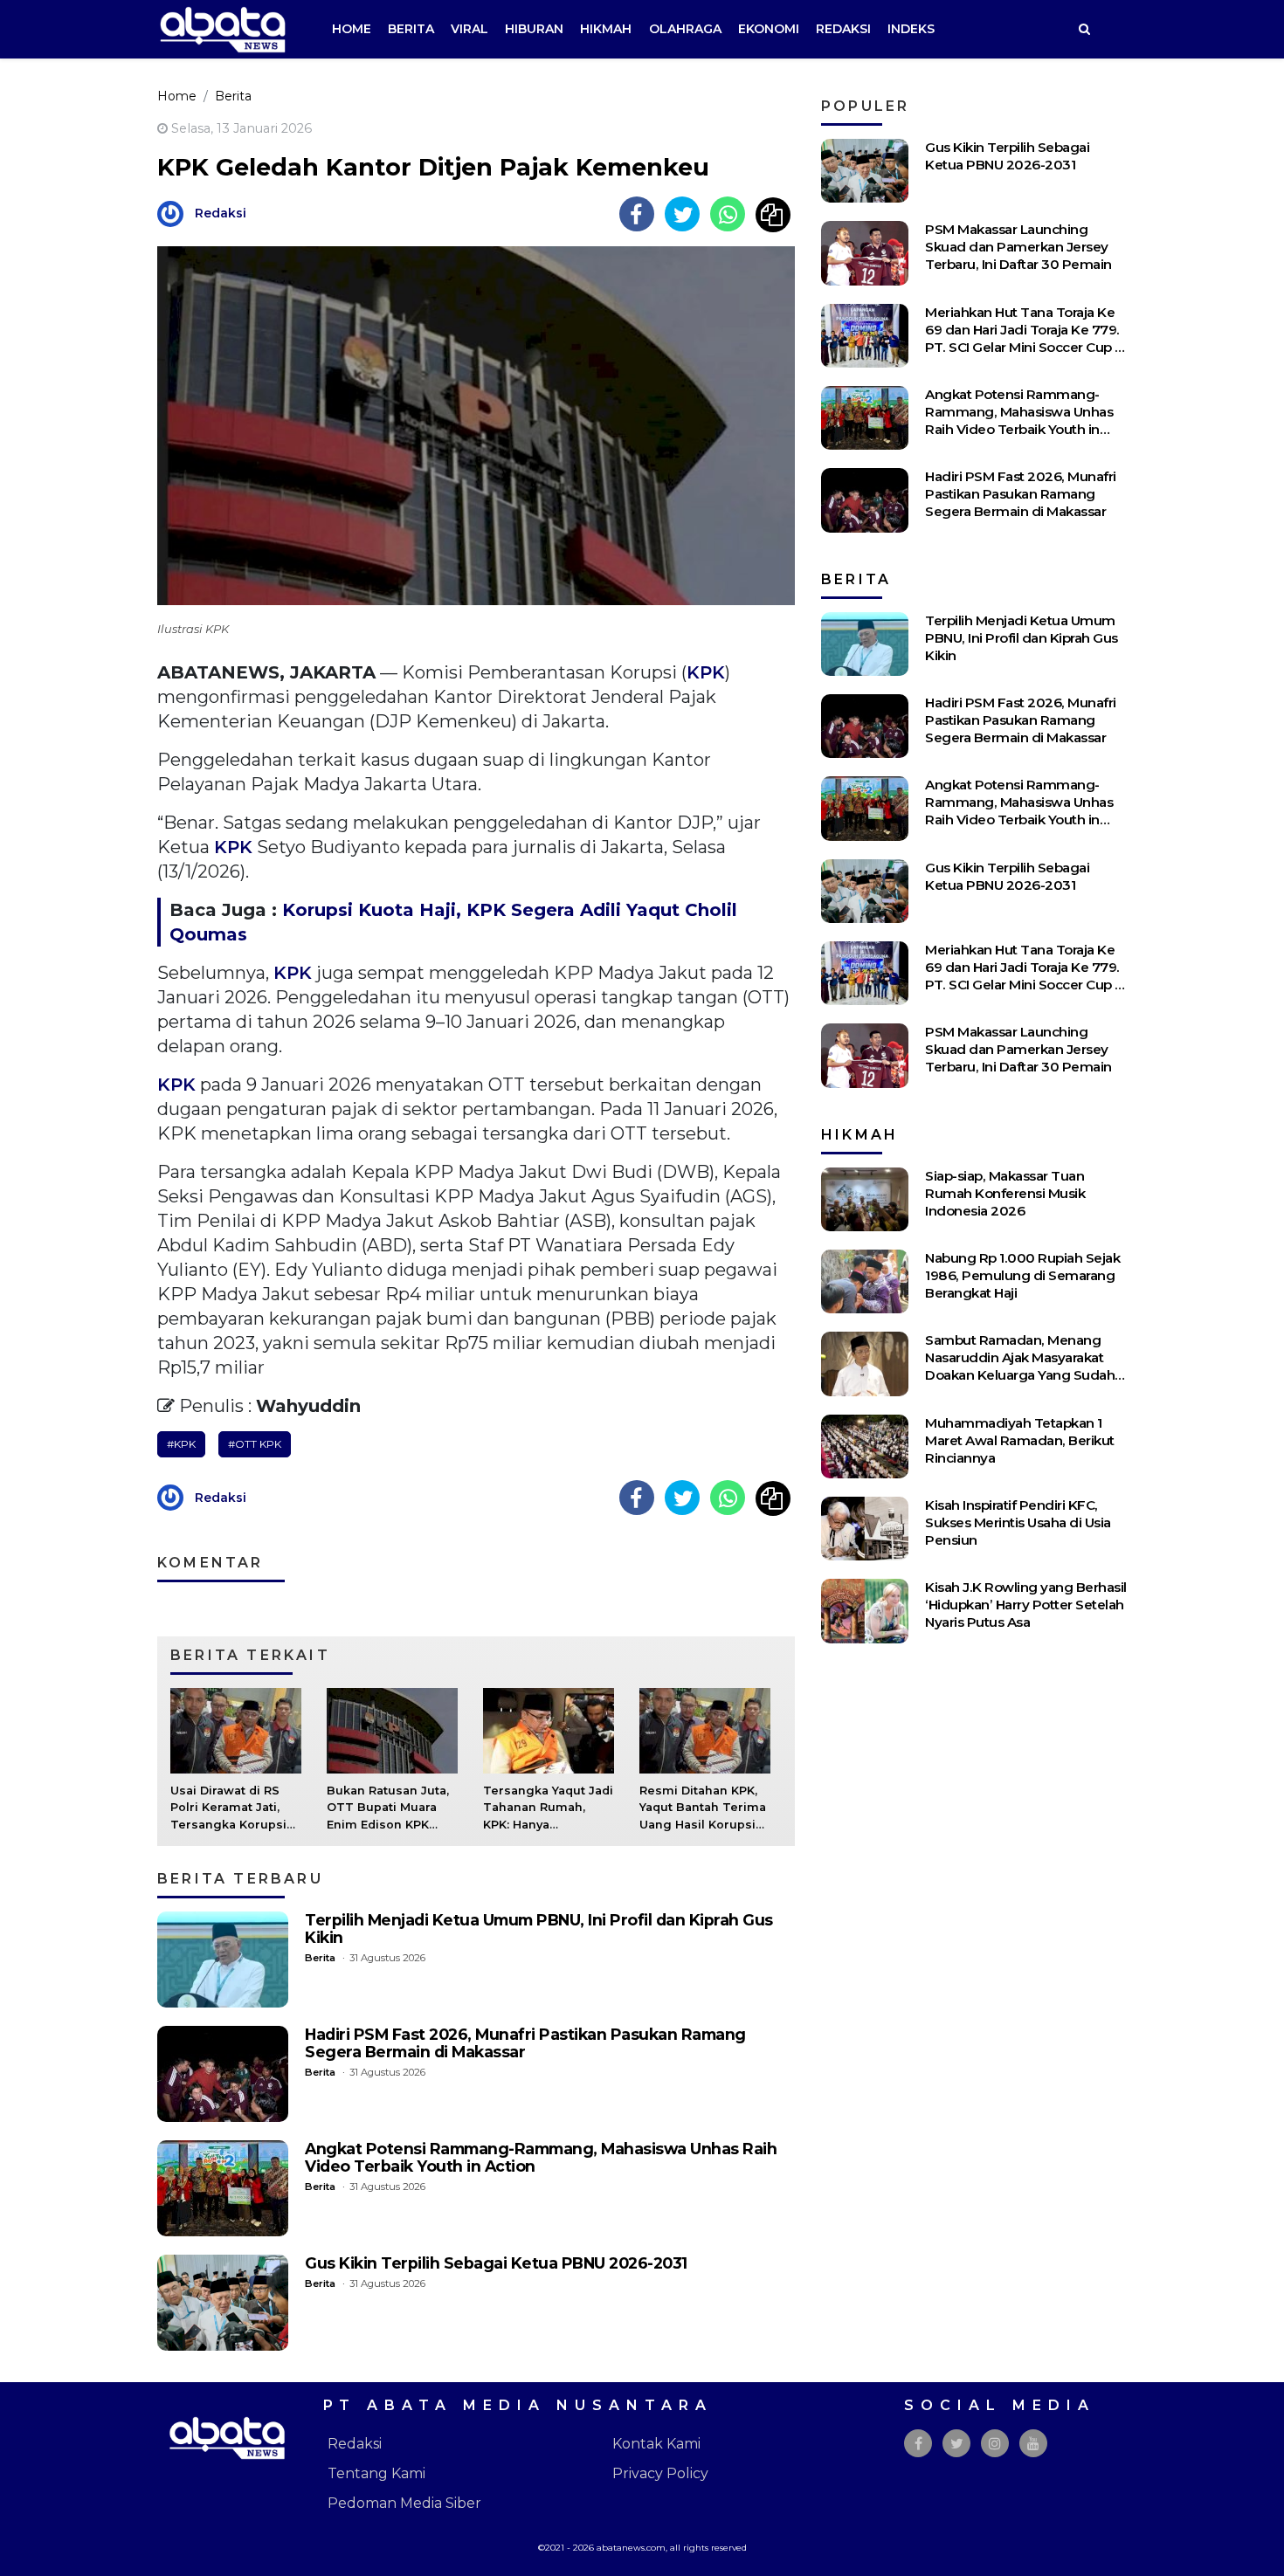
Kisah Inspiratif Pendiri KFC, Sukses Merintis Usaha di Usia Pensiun (1018, 1522)
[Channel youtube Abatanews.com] (1033, 2444)
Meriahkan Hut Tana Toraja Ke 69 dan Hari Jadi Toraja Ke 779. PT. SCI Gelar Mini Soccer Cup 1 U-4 (1022, 338)
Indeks (911, 29)
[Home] (1084, 29)
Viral (469, 29)
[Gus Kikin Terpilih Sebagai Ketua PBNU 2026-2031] (223, 2303)
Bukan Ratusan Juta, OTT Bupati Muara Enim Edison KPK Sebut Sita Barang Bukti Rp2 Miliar (388, 1824)
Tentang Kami (376, 2473)
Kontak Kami (656, 2444)
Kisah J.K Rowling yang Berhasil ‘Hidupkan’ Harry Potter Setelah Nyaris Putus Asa (1026, 1605)
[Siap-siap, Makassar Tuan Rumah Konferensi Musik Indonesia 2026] (865, 1199)
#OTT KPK (255, 1444)
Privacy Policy (660, 2473)
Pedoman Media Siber (404, 2503)
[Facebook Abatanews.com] (918, 2444)
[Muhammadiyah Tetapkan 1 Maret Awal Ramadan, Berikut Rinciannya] (865, 1446)
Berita (411, 29)
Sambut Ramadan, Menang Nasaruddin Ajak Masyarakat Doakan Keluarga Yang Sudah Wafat (1020, 1366)
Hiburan (534, 29)
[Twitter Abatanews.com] (957, 2444)
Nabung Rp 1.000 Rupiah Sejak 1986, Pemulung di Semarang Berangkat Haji (1022, 1275)
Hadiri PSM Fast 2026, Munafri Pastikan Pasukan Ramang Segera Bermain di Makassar (525, 2043)
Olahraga (685, 29)
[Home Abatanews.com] (223, 28)
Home (352, 29)
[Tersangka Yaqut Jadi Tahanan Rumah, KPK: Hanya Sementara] (549, 1729)
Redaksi (843, 29)
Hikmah (606, 29)
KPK (706, 672)
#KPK (181, 1444)
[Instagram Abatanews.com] (995, 2444)
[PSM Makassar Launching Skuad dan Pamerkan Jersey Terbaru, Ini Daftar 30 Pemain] (865, 253)
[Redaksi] (175, 213)
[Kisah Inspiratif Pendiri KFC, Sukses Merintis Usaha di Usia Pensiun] (865, 1529)
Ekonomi (769, 29)
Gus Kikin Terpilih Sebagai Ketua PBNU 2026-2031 (496, 2263)
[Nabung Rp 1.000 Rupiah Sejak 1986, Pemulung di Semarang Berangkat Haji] (865, 1281)
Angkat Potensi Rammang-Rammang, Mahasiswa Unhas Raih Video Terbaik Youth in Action (541, 2157)
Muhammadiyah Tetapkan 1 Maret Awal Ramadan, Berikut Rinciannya (1020, 1440)
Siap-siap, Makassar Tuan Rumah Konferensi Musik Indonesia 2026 (1005, 1193)
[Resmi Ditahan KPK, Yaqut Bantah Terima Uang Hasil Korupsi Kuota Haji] (705, 1729)
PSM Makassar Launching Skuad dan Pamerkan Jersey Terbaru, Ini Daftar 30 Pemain (1018, 247)
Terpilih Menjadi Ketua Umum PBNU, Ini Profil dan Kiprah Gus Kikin (539, 1929)
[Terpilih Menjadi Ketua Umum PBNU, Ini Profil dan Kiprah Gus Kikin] (223, 1960)
